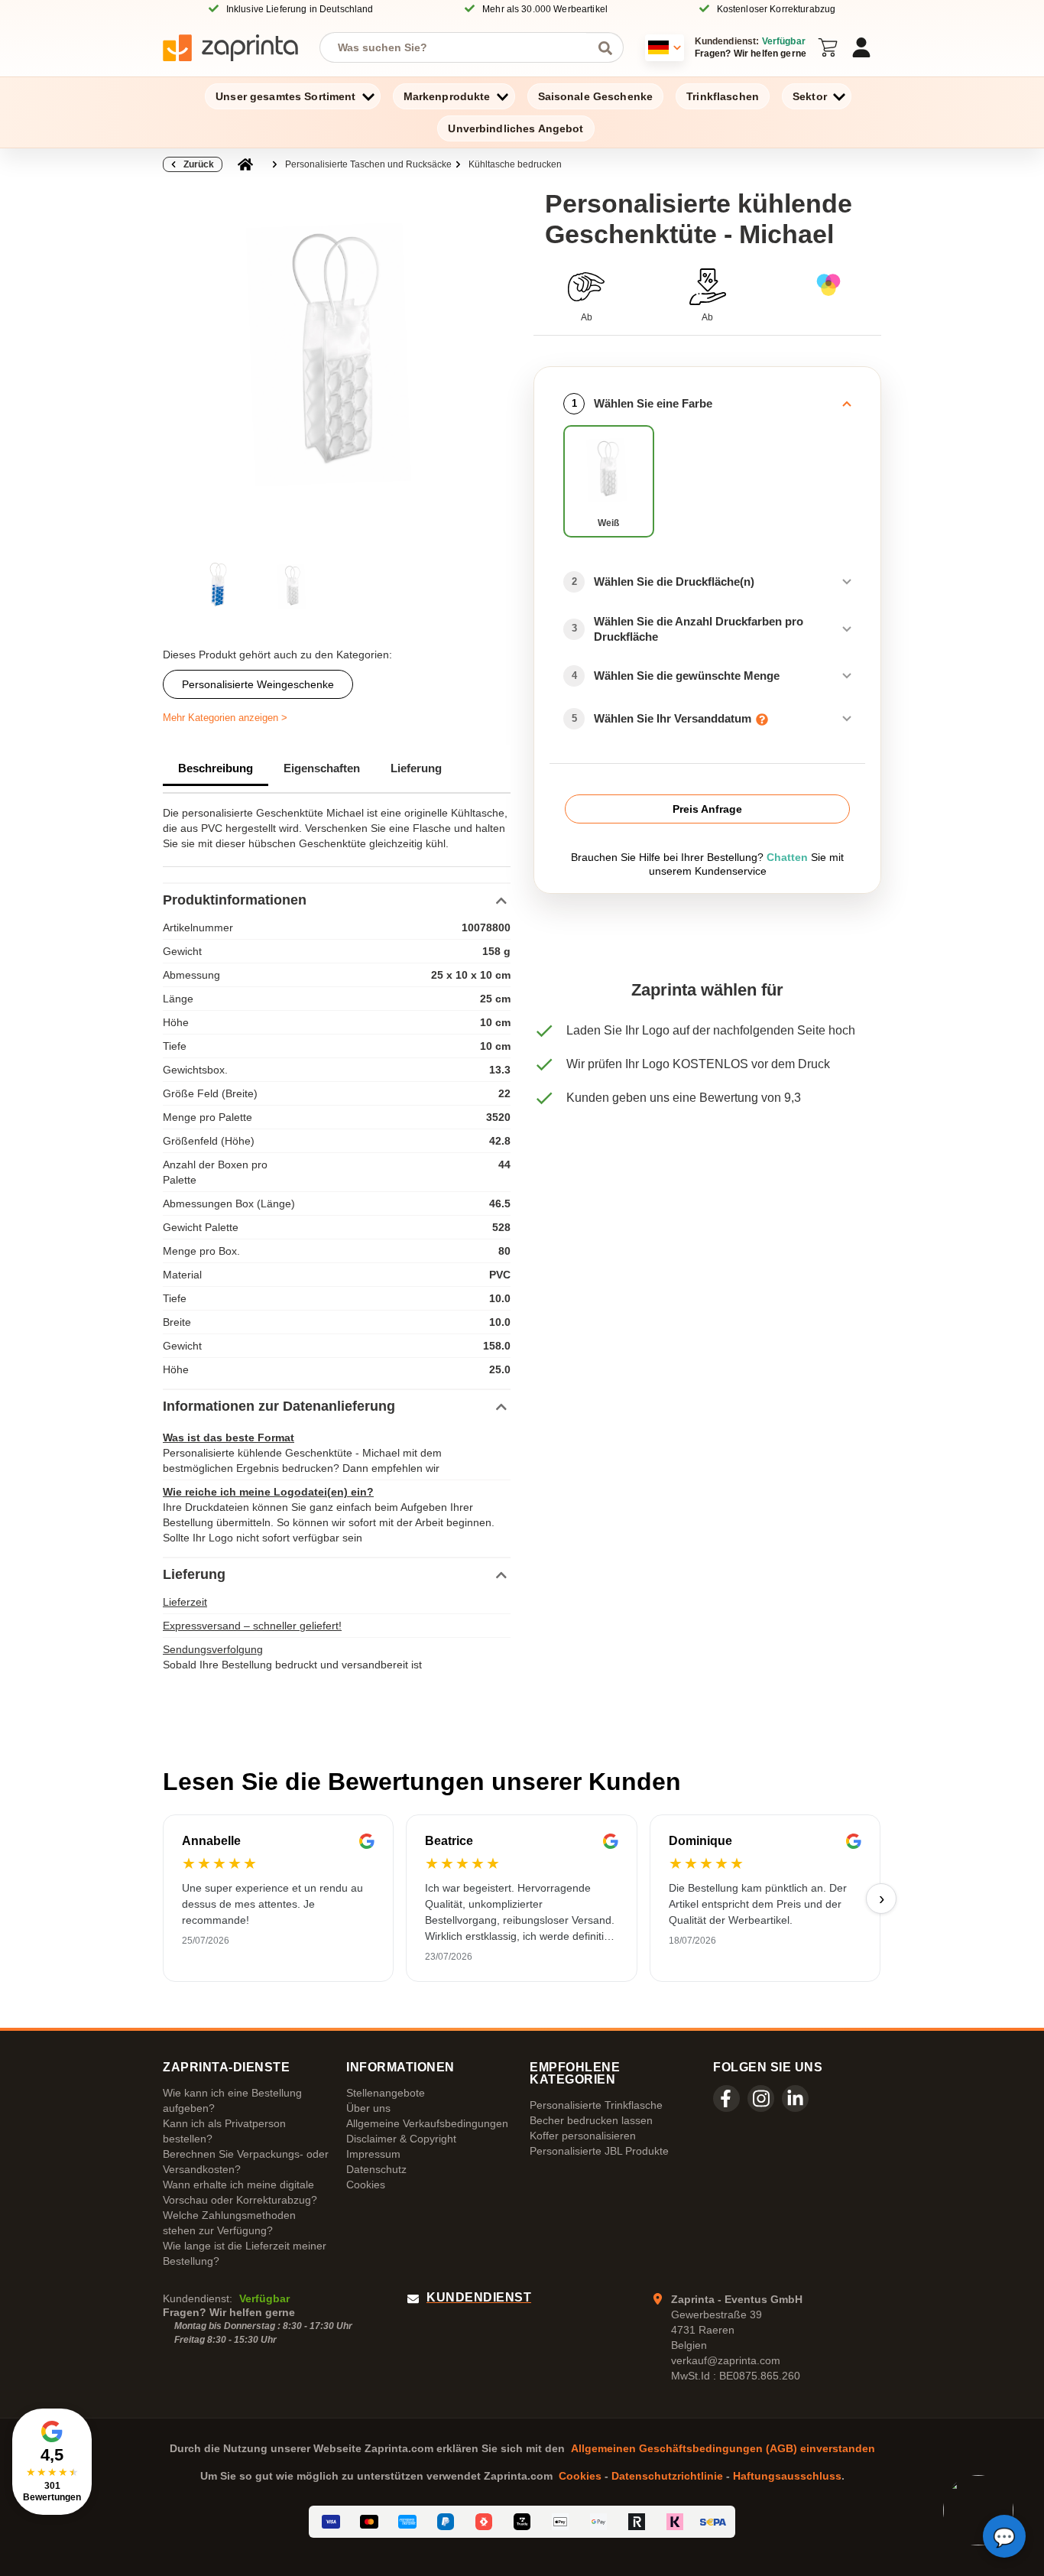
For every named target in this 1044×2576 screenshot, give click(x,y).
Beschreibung (216, 768)
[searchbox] (460, 47)
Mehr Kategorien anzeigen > (225, 718)
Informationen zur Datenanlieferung (279, 1406)
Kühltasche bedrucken (515, 164)
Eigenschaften (322, 768)
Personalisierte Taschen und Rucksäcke (368, 164)
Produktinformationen (235, 900)
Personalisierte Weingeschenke (258, 684)
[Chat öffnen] (1004, 2536)
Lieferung (416, 768)
